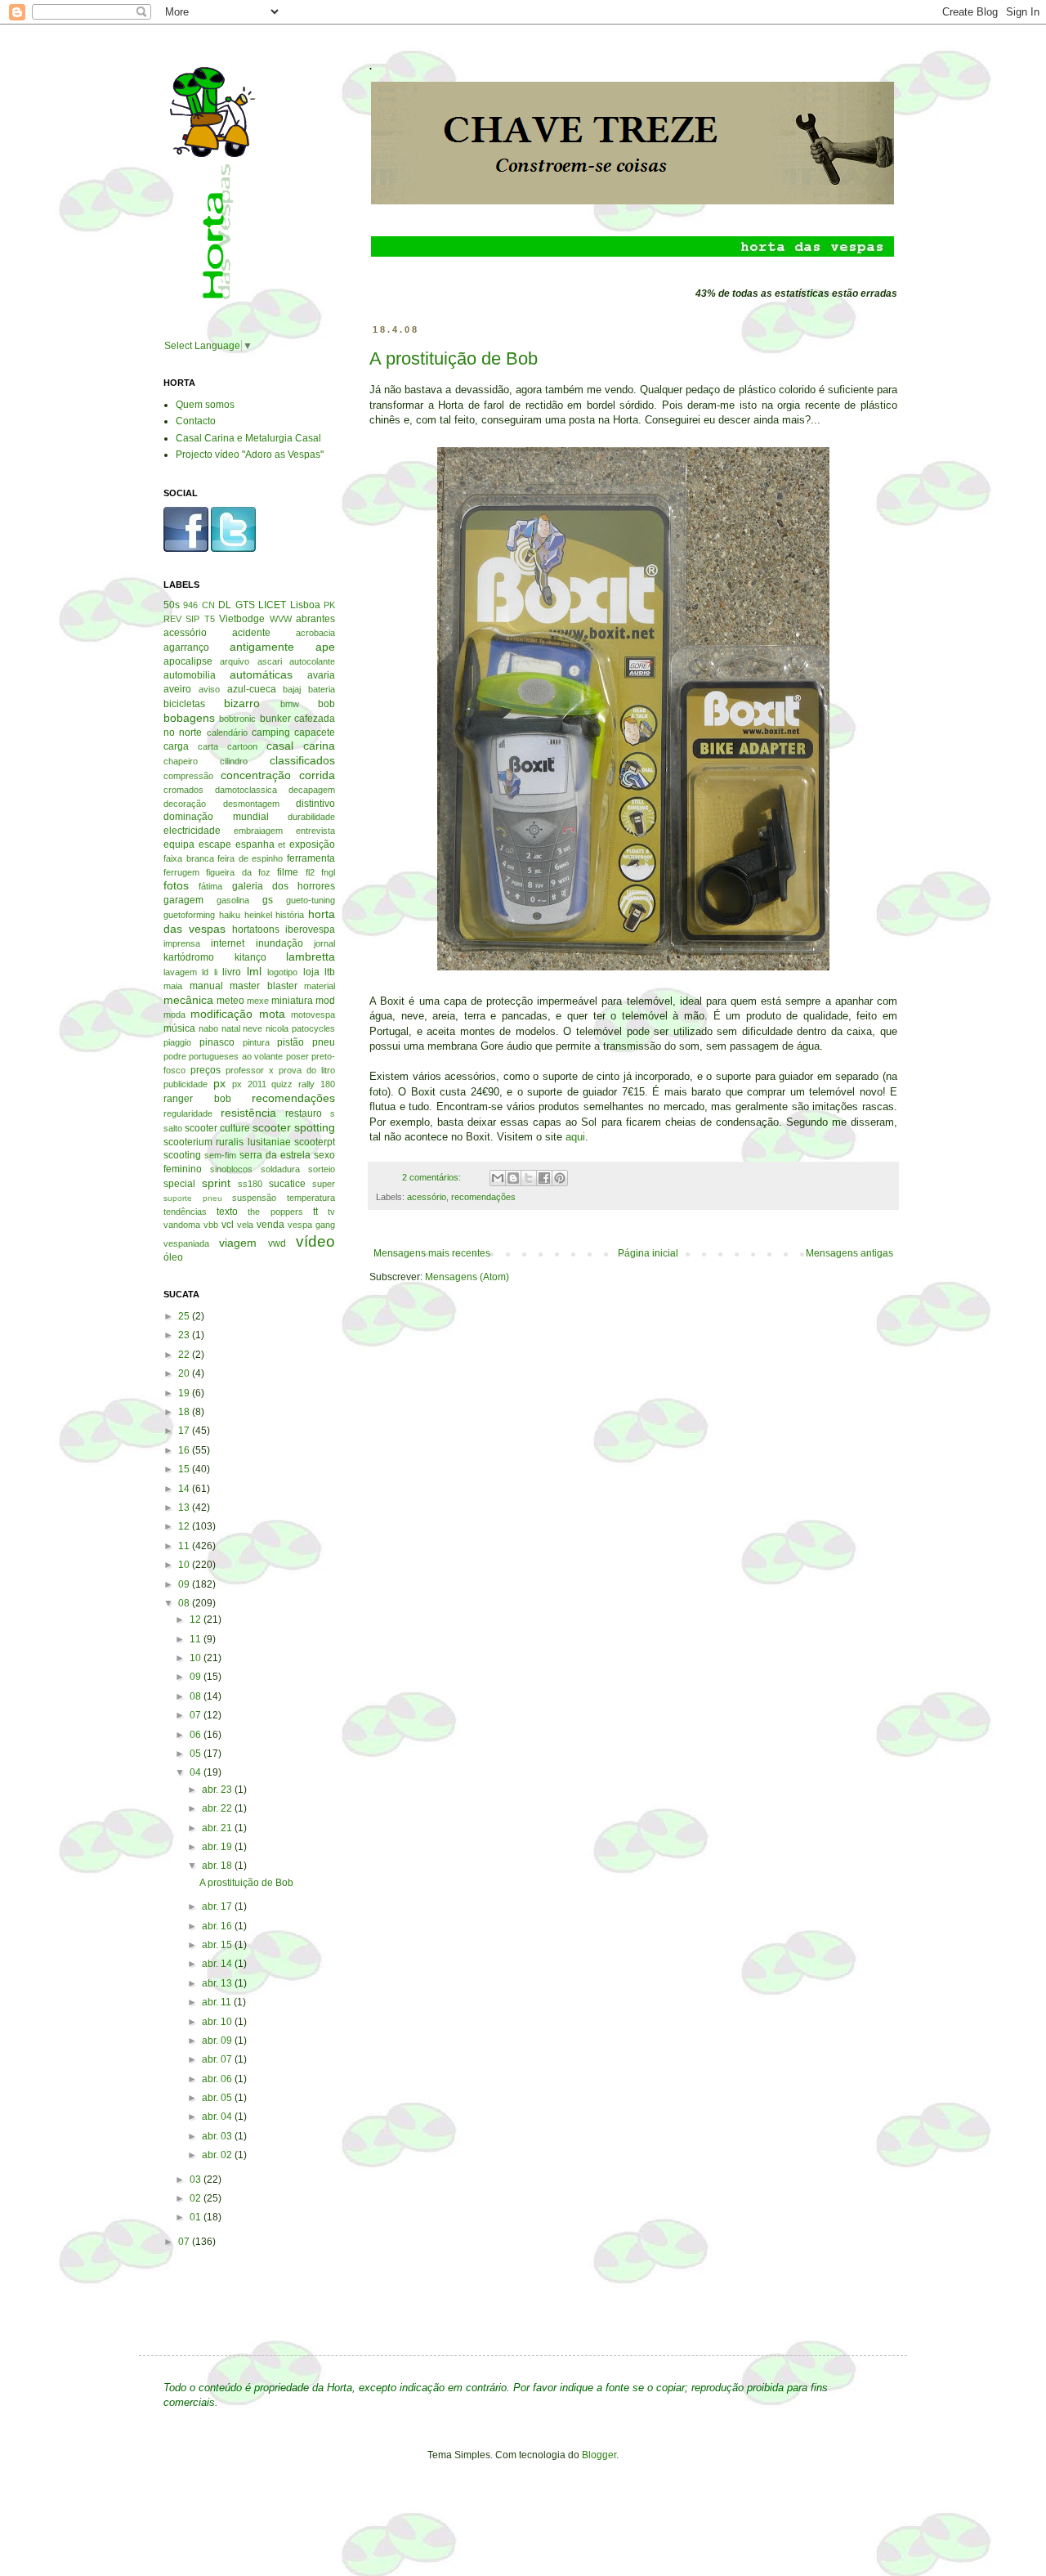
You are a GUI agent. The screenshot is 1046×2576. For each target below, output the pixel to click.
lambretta (311, 956)
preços (206, 1070)
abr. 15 (218, 1945)
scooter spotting (294, 1127)
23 (185, 1335)
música (179, 1028)
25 (185, 1316)
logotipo (282, 972)
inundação (279, 943)
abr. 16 (218, 1926)
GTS (245, 605)
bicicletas (184, 704)
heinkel (258, 915)
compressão (188, 776)
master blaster (264, 986)
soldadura (280, 1169)
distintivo (315, 804)
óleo (173, 1257)
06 (197, 1735)
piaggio (177, 1042)
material (320, 986)
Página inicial (648, 1253)
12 (185, 1526)
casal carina (301, 746)
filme (288, 872)
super (324, 1184)
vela (245, 1225)
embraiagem (258, 831)
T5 (210, 619)
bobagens (189, 718)
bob (326, 704)
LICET (272, 605)
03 (197, 2180)
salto (173, 1128)
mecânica (188, 1000)
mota (272, 1014)
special (179, 1184)
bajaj (292, 689)
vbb (211, 1225)
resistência (248, 1113)
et (282, 844)
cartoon (242, 746)
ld (205, 972)
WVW (281, 619)
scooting (182, 1155)
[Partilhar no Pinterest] (560, 1178)
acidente (251, 633)
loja (311, 972)
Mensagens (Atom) (467, 1277)
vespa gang (311, 1225)
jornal (324, 943)
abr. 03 (218, 2136)
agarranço (186, 647)
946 (190, 605)
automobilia (190, 675)
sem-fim (220, 1155)
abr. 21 (218, 1828)
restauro (304, 1113)
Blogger (599, 2455)
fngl (328, 872)
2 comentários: (433, 1177)
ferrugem (181, 872)
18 (185, 1412)
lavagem (180, 972)
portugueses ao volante (236, 1056)
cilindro (234, 761)
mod (325, 1001)
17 (185, 1431)
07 (197, 1715)
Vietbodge (242, 619)
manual (206, 986)
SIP (192, 619)
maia (173, 986)
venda (270, 1225)
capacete (315, 732)
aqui (575, 1137)
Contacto (196, 421)
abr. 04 (218, 2117)
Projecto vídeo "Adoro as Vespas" (250, 455)
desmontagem (251, 804)
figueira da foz (238, 872)
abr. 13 (218, 1983)
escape (215, 844)
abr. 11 (218, 2002)
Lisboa (305, 605)
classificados (302, 760)
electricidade (192, 831)
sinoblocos (231, 1169)
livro (232, 972)
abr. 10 (218, 2022)
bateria (322, 689)
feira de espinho (250, 858)
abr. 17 (218, 1906)
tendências (185, 1212)
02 (197, 2198)
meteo (230, 1001)
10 (185, 1565)
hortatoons (256, 930)
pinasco (217, 1042)
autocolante (312, 661)
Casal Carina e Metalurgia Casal (248, 438)
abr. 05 (218, 2098)
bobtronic (237, 719)
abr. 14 (218, 1964)
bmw (290, 704)
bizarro (242, 703)
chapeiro (181, 761)
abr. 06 (218, 2079)
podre (175, 1056)
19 (185, 1393)
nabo (208, 1028)
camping (271, 732)
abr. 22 (218, 1808)
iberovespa (310, 930)
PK (329, 605)
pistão (291, 1042)
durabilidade (311, 817)
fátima (210, 886)
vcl (228, 1225)
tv (331, 1212)
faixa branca (189, 858)
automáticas (261, 674)
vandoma (182, 1225)
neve (253, 1028)
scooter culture (217, 1128)
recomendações (483, 1197)
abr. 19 (218, 1847)
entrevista (315, 831)
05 (197, 1754)
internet (228, 943)
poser (297, 1056)
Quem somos (205, 405)
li (216, 972)
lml (254, 971)
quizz (282, 1084)
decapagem (312, 790)
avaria (321, 675)
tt (315, 1212)
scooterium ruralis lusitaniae (227, 1142)
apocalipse (188, 661)
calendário (227, 732)
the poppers (275, 1212)
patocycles (313, 1028)
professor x (250, 1070)
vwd (277, 1243)
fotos (176, 885)
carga (176, 746)
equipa (179, 844)
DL (225, 605)
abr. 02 (218, 2155)
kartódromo (189, 957)
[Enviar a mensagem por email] (498, 1178)
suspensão (254, 1198)
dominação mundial (216, 817)
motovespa (313, 1015)
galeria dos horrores (284, 886)
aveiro (177, 689)
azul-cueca (252, 689)
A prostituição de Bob (454, 358)
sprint (216, 1183)
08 (185, 1603)
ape (325, 647)
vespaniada (186, 1243)
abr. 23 (218, 1790)
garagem (183, 900)
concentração (256, 775)
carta (208, 746)
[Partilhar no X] (529, 1178)
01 (197, 2217)
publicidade (186, 1084)
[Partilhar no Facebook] (544, 1178)
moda (174, 1015)
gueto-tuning (311, 900)
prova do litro (307, 1070)
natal (231, 1028)
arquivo (235, 661)
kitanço (250, 957)
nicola (277, 1028)
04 (197, 1772)
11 (185, 1546)
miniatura (292, 1001)
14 (185, 1489)
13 (185, 1508)
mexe (258, 1001)
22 (185, 1355)
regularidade (188, 1113)
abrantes (315, 619)
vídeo (315, 1241)
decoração (185, 804)
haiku (230, 915)
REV (172, 619)
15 (185, 1469)
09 (185, 1584)
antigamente (262, 647)
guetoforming (189, 915)
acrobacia (315, 633)
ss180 (250, 1184)
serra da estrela (275, 1155)
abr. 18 (218, 1866)
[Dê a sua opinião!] (513, 1178)
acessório (427, 1197)
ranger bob (197, 1099)
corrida (317, 775)
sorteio (322, 1169)
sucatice (287, 1184)
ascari (270, 661)
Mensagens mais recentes (432, 1253)
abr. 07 (218, 2059)
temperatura (311, 1198)
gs (268, 900)
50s (172, 605)
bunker (275, 719)
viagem (238, 1243)
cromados (183, 790)
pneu (324, 1042)
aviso (209, 689)
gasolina (233, 900)
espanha (255, 844)
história (290, 915)
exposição (312, 844)
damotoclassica (246, 790)
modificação (221, 1014)
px (219, 1083)
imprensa (182, 943)
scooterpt (315, 1142)
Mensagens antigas (849, 1253)
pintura (256, 1042)
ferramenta (311, 858)
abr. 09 (218, 2041)
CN (208, 605)
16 (185, 1450)
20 (185, 1373)
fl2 (310, 872)
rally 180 (317, 1084)
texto (227, 1212)
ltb (330, 972)
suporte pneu (193, 1198)
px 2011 (249, 1084)
